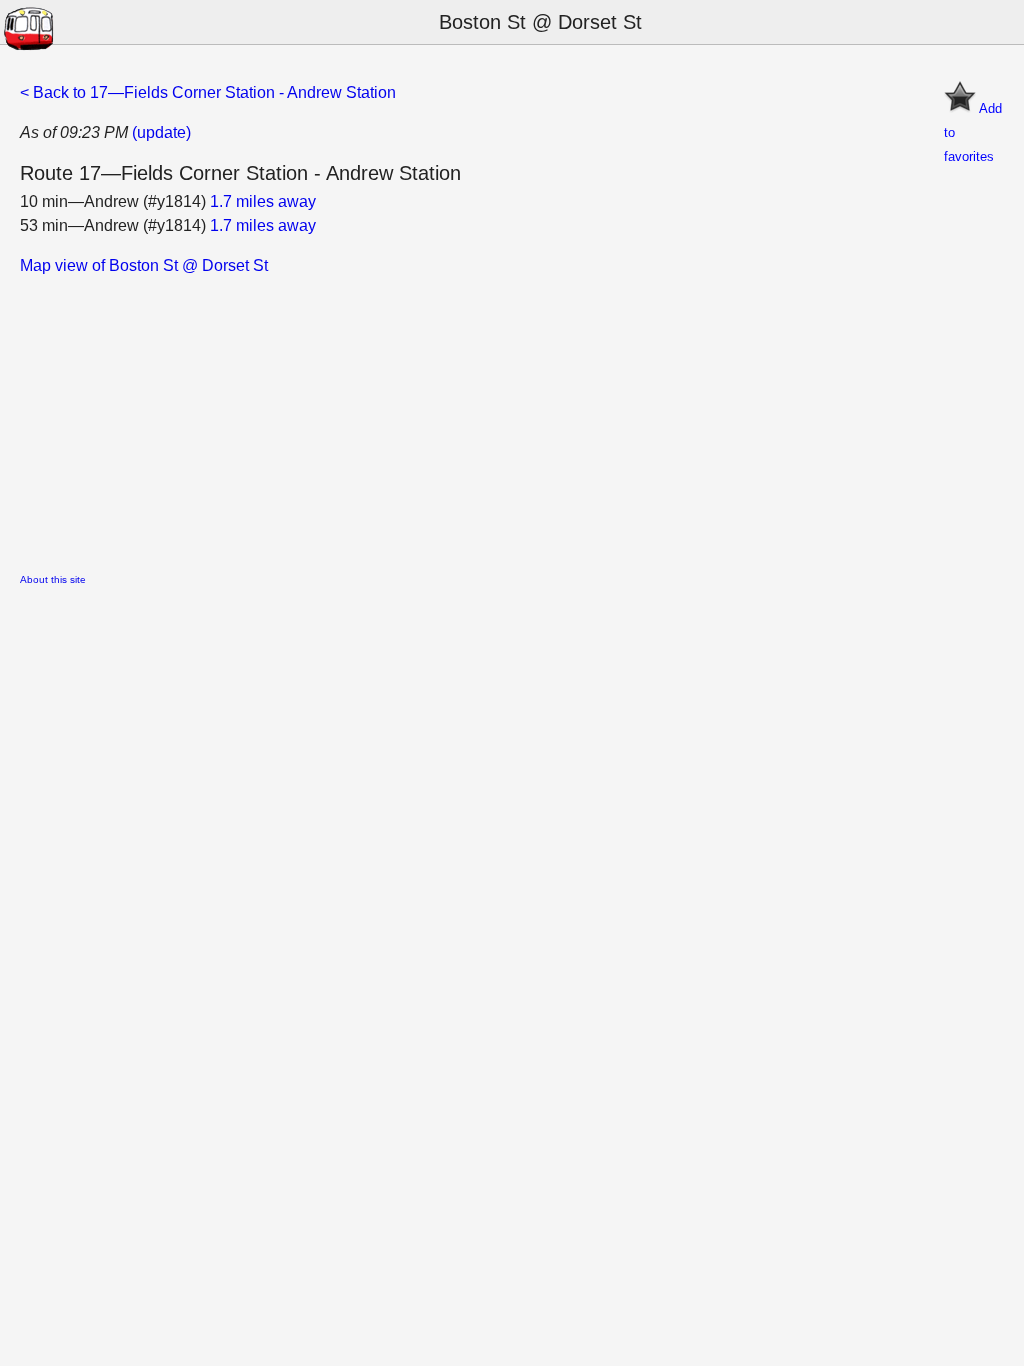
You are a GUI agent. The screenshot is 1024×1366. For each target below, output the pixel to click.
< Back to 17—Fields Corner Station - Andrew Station (208, 92)
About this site (53, 579)
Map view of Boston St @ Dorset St (144, 265)
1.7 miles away (263, 201)
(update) (161, 132)
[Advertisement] (512, 418)
